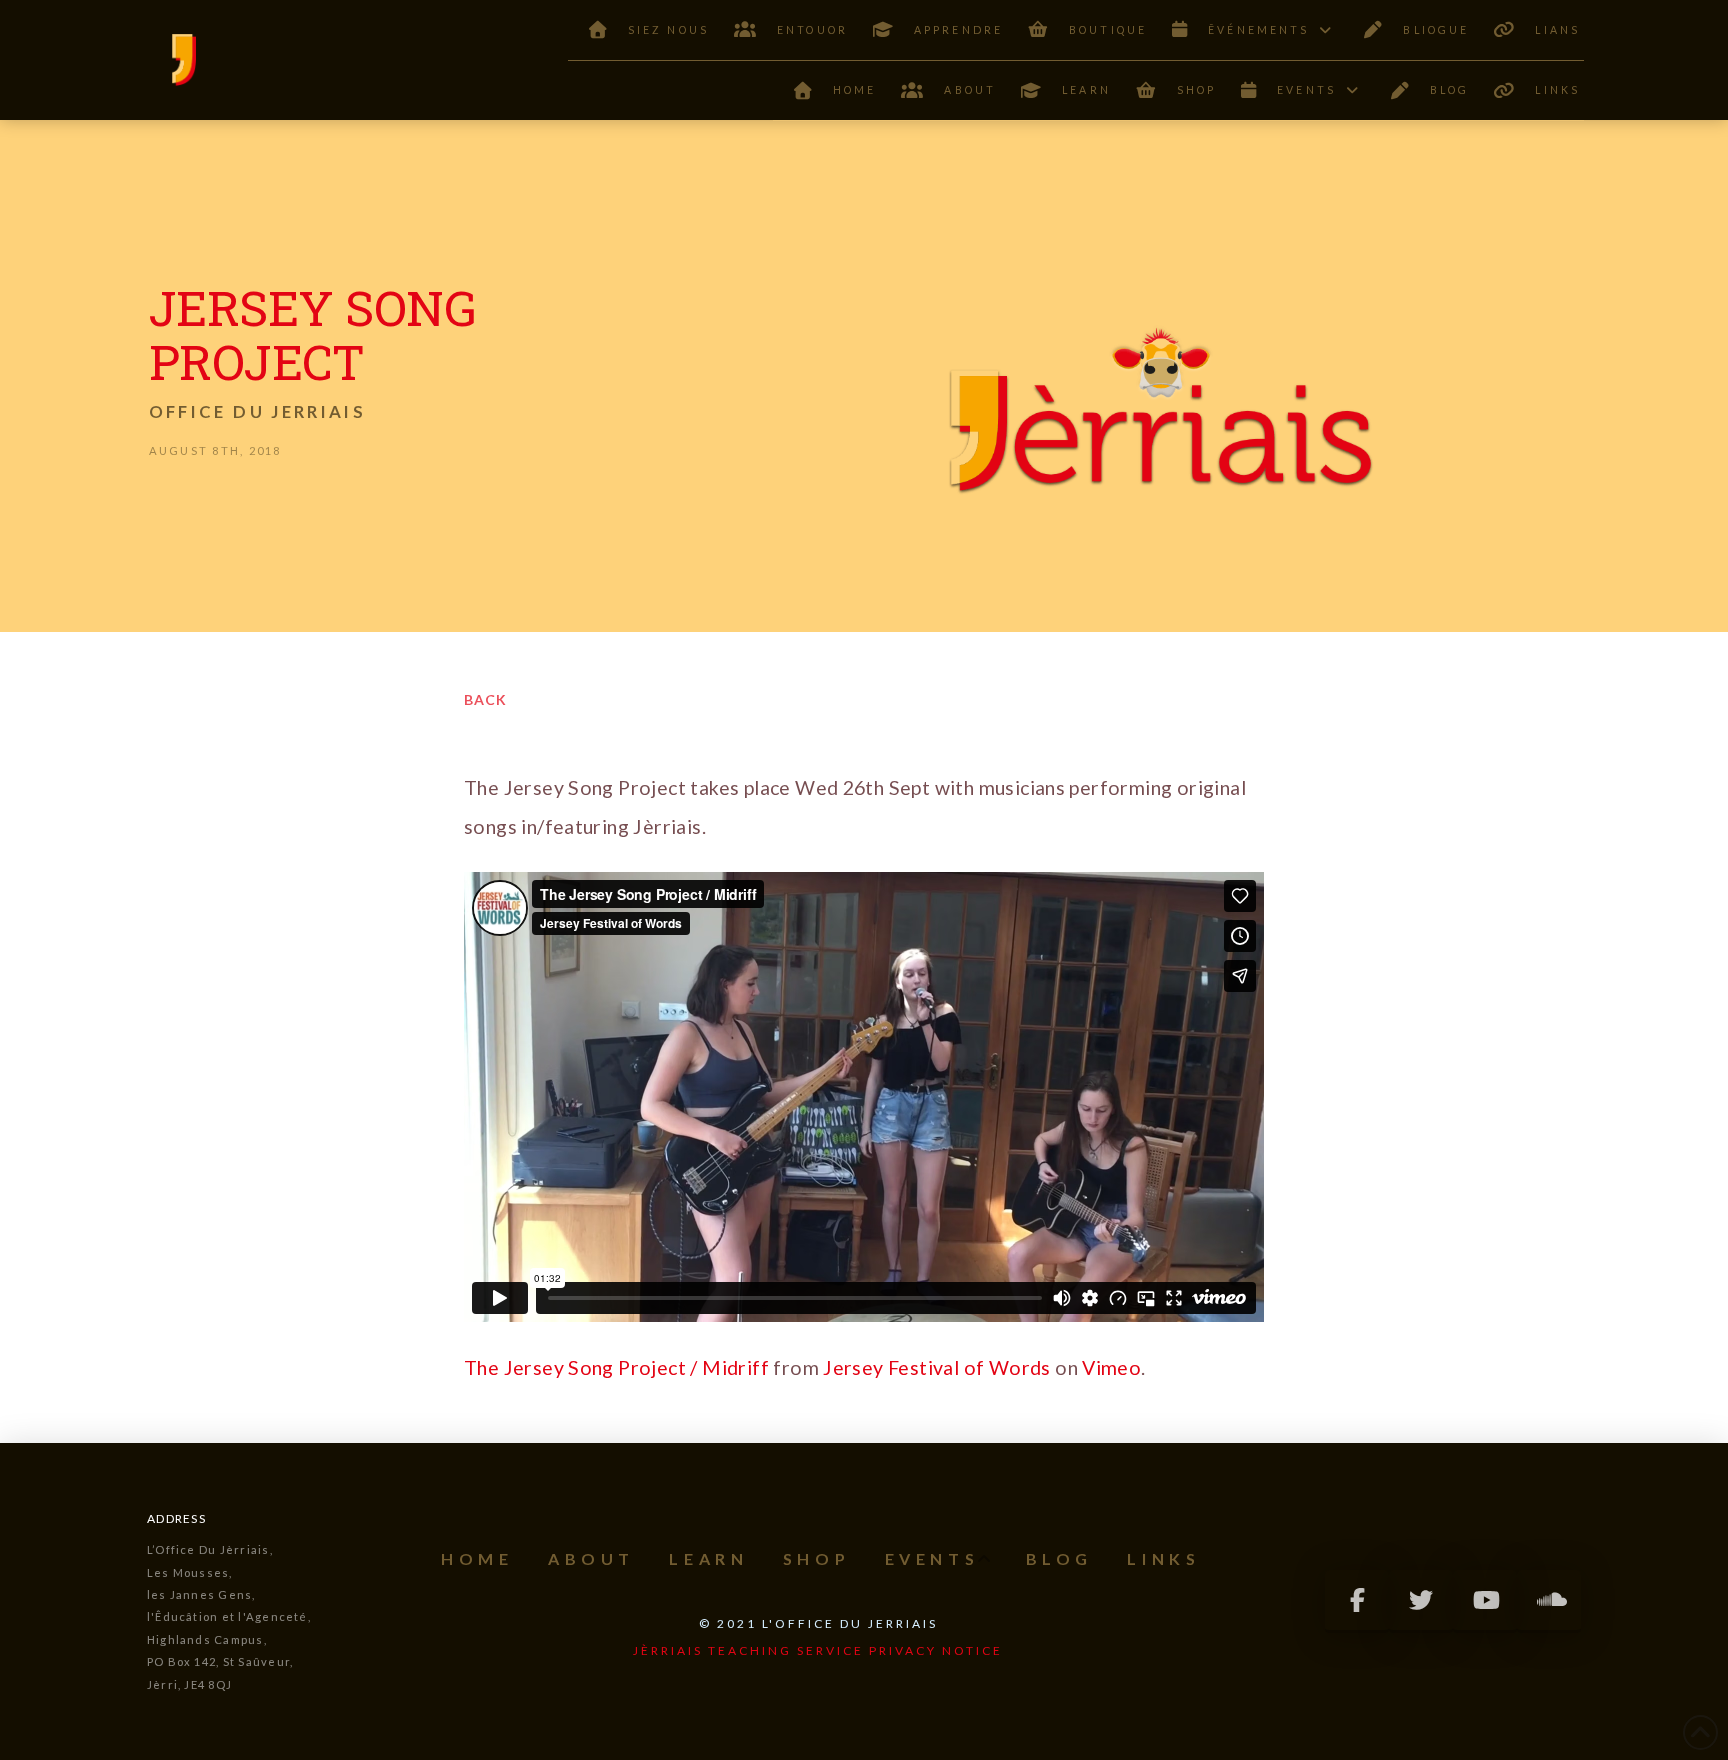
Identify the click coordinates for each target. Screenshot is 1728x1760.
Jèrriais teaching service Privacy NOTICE (818, 1650)
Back (485, 699)
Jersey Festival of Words (936, 1367)
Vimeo (1111, 1367)
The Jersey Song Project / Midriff (616, 1367)
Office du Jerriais (257, 411)
